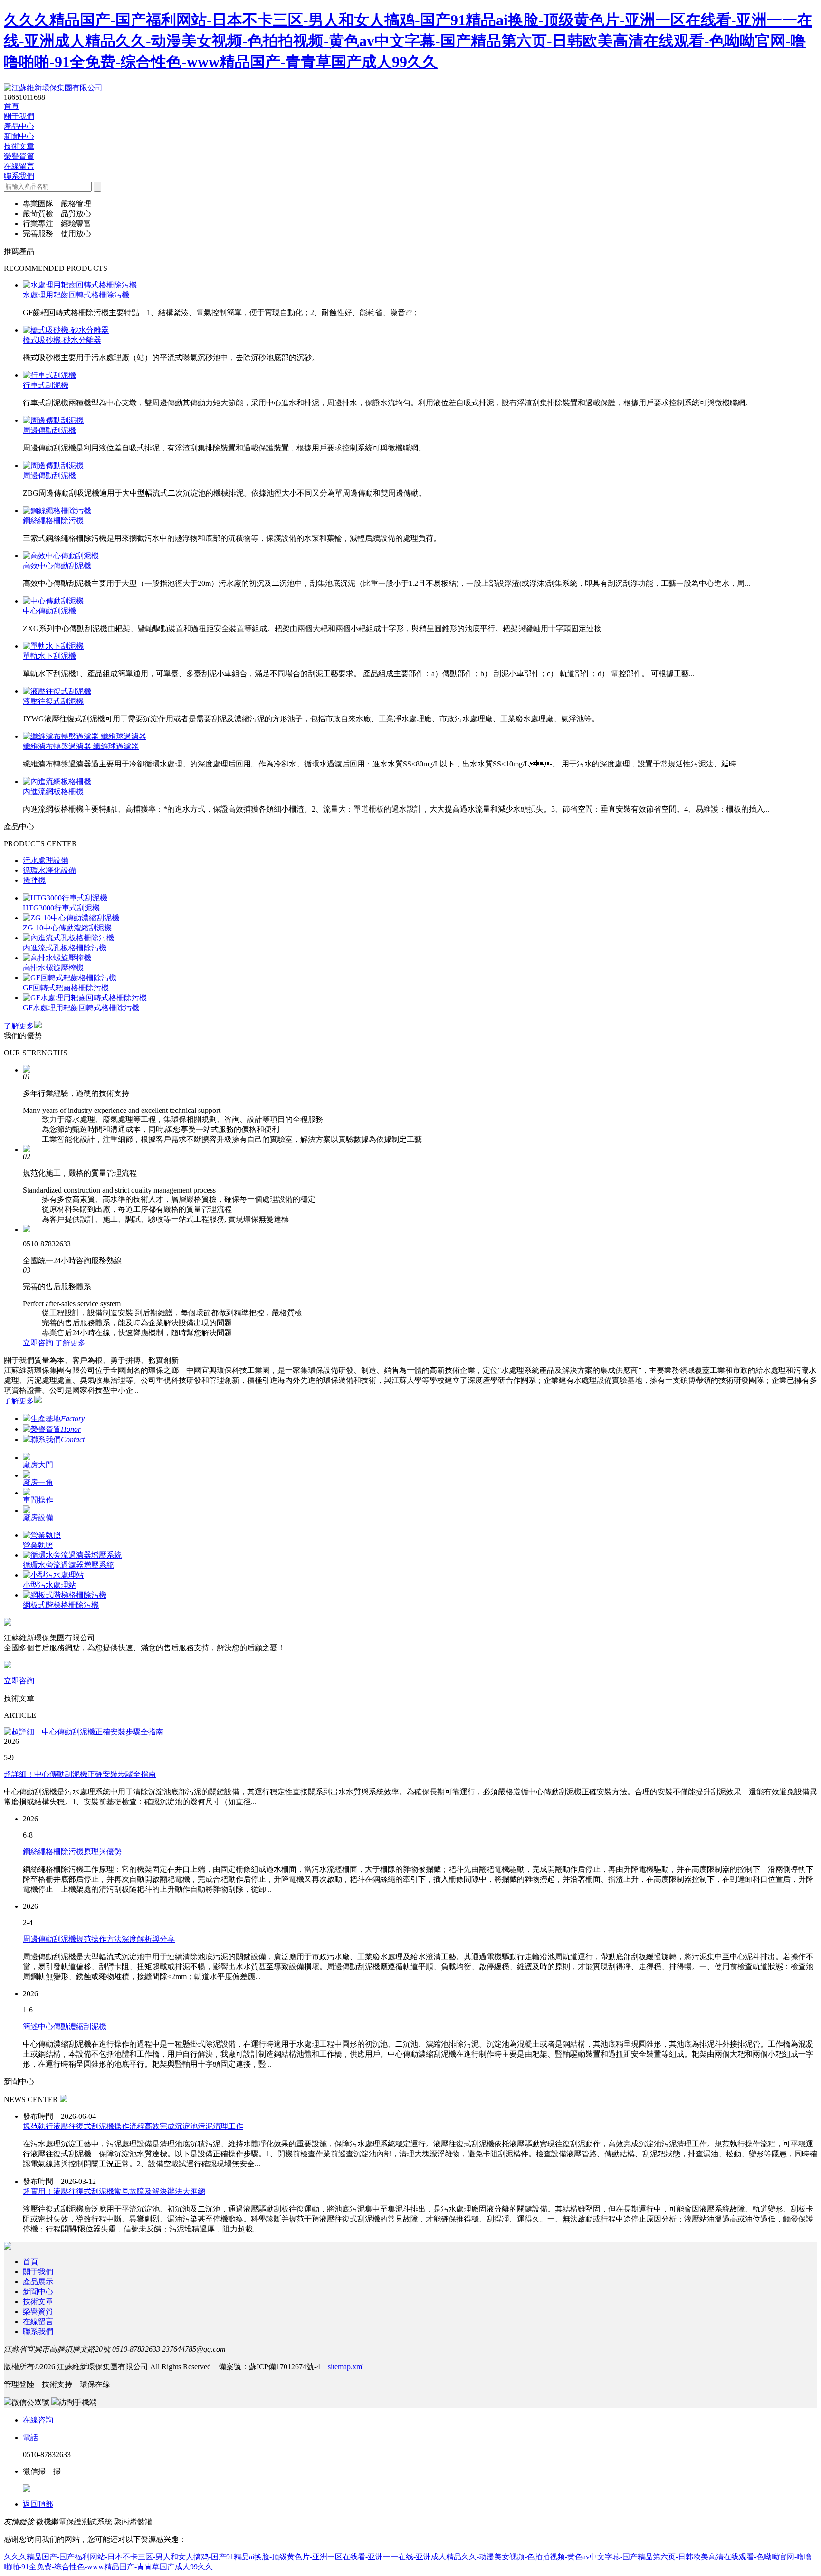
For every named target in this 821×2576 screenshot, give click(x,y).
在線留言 (19, 166)
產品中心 (19, 126)
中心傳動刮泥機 (49, 611)
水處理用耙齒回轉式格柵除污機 (76, 295)
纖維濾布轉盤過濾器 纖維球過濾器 (81, 746)
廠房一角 (38, 1482)
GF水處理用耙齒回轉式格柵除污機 (81, 1008)
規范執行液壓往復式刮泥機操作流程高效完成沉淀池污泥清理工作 (133, 2126)
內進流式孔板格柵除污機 (65, 948)
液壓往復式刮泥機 (53, 701)
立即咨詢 (38, 1343)
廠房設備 (38, 1518)
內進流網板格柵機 (53, 791)
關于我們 (19, 116)
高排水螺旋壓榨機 (53, 968)
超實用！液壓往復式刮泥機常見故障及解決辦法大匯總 (114, 2191)
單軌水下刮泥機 (49, 656)
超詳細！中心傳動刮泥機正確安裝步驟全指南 (80, 1774)
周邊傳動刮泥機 (49, 430)
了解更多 (19, 1026)
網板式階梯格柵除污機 (61, 1605)
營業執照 (38, 1545)
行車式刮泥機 (46, 385)
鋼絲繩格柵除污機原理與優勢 (72, 1852)
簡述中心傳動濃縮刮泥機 (65, 2026)
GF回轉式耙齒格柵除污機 (66, 988)
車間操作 (38, 1500)
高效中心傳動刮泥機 (57, 566)
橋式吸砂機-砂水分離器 (62, 340)
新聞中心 (19, 136)
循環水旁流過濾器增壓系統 (68, 1565)
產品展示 (38, 2282)
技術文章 (19, 146)
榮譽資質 (19, 156)
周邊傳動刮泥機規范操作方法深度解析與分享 (99, 1939)
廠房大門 (38, 1465)
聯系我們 (19, 176)
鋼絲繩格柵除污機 (53, 521)
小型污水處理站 (49, 1585)
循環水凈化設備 (49, 870)
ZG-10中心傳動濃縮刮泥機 (67, 928)
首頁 (11, 106)
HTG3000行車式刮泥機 (61, 908)
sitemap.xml (346, 2367)
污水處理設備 (46, 860)
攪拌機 (34, 880)
